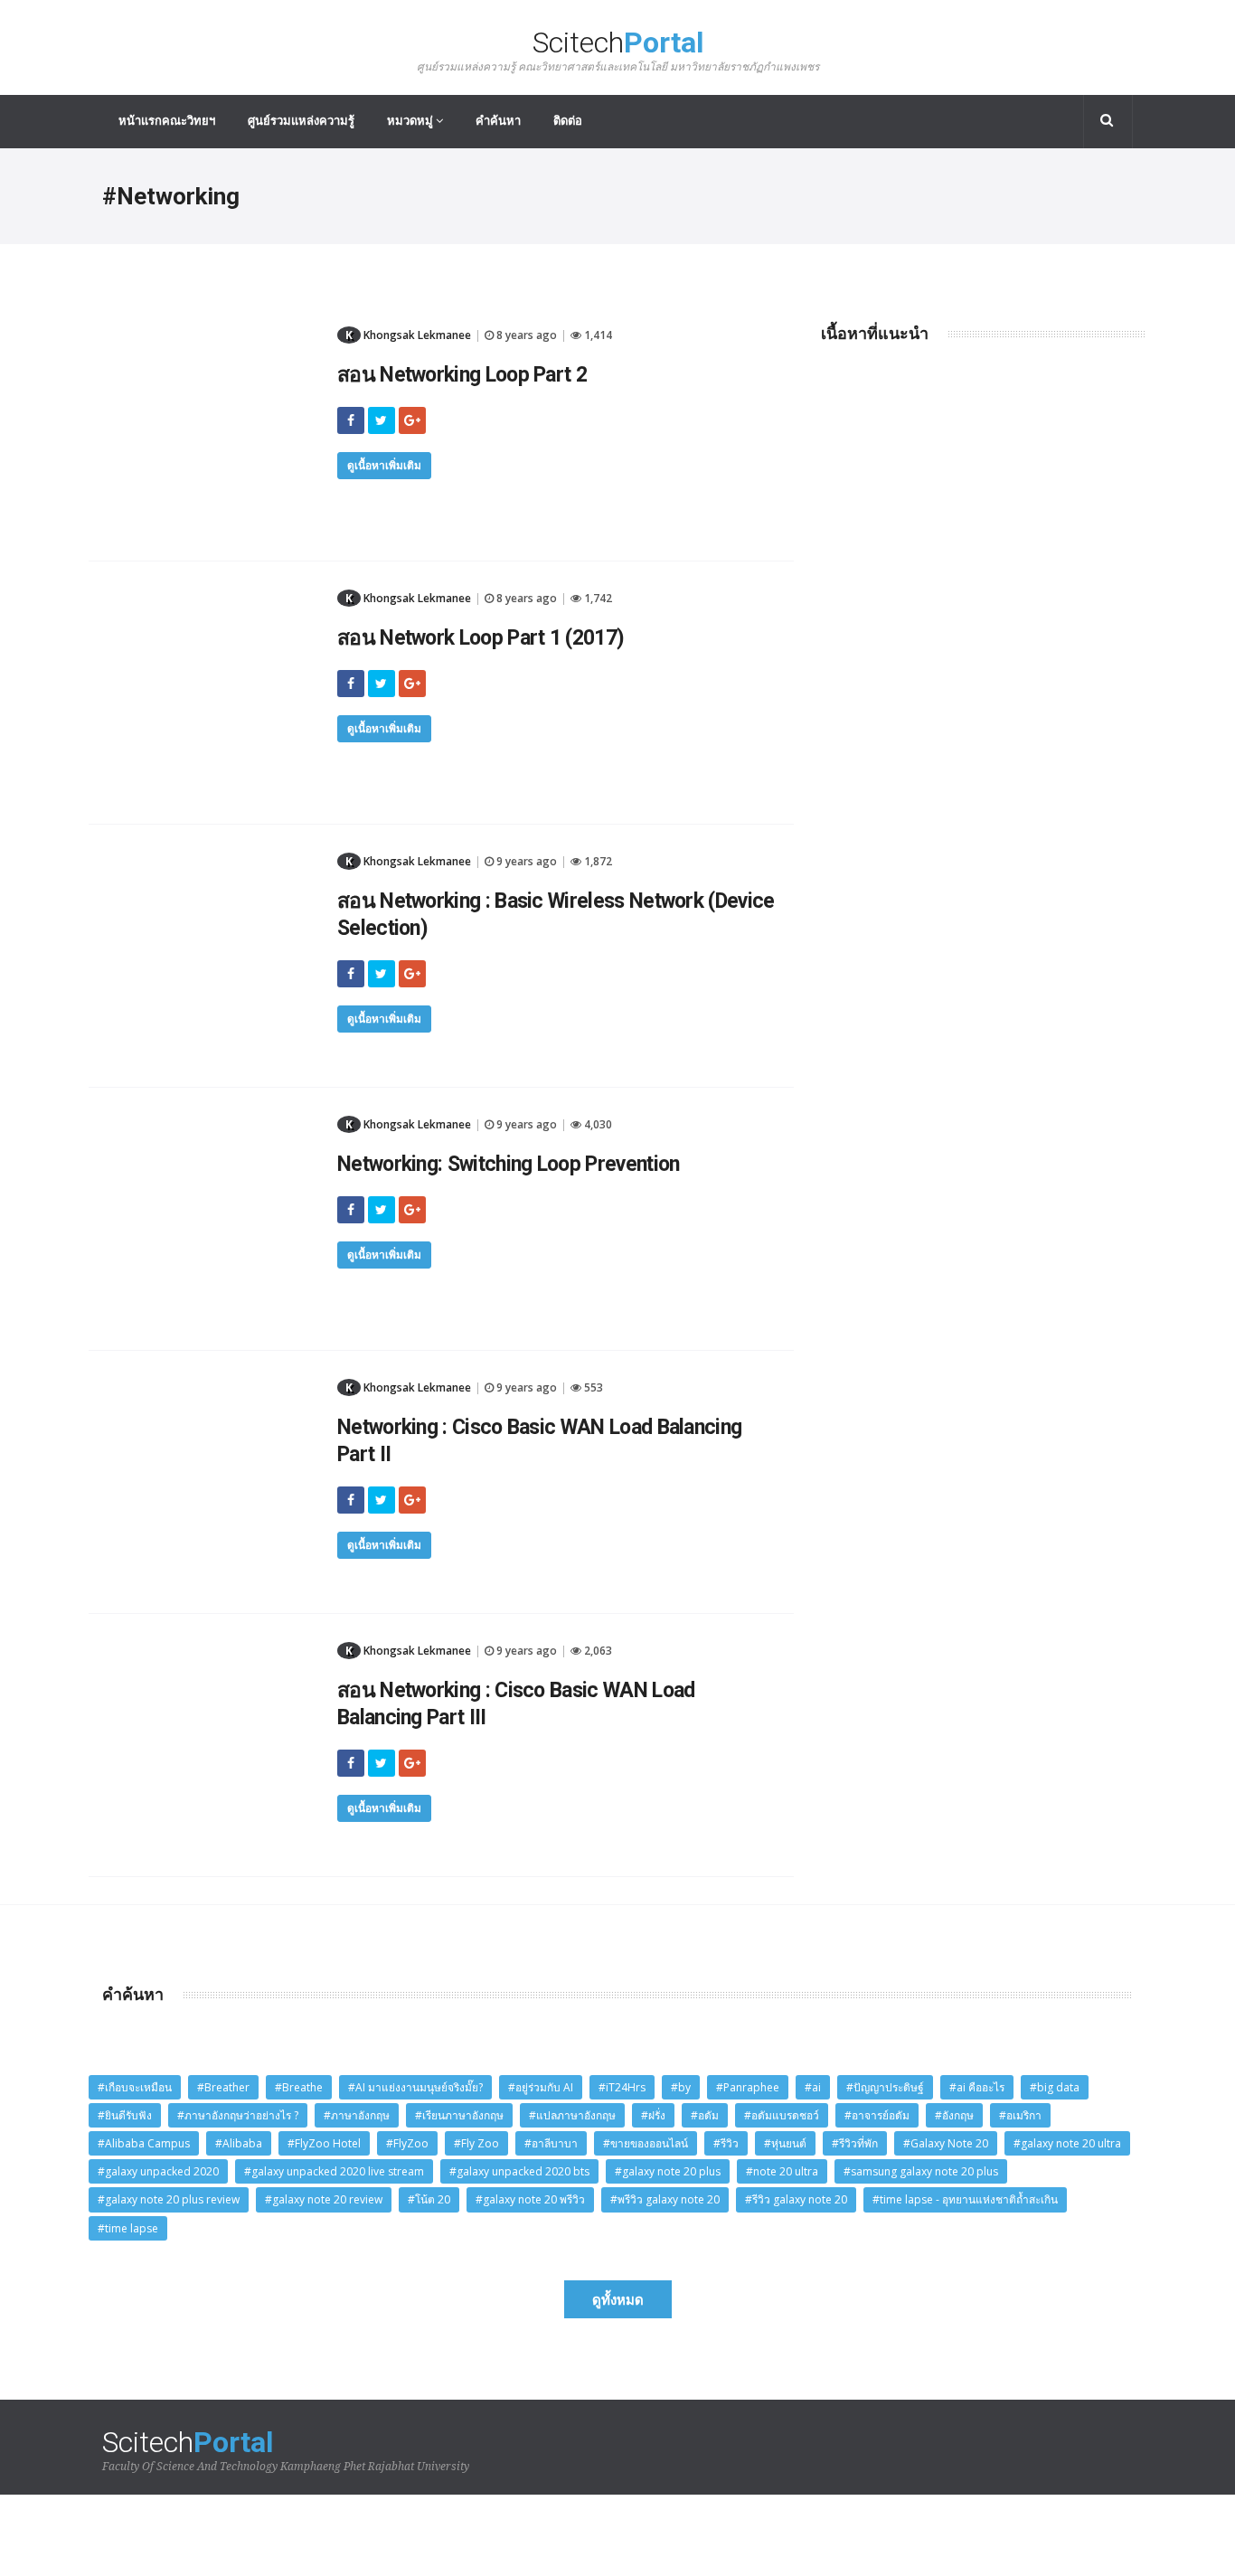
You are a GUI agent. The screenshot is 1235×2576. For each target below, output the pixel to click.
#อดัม (705, 2115)
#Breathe (299, 2087)
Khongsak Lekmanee (408, 335)
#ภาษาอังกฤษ (357, 2115)
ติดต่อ (568, 121)
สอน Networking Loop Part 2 (462, 375)
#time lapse (128, 2228)
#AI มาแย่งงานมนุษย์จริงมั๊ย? (415, 2087)
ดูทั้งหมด (618, 2299)
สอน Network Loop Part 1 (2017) (481, 638)
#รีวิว (726, 2143)
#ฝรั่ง (653, 2115)
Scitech (618, 50)
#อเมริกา (1020, 2115)
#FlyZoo (407, 2143)
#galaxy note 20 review (324, 2199)
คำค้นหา (498, 121)
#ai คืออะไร (977, 2087)
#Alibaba (239, 2143)
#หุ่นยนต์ (785, 2143)
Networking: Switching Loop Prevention (508, 1164)
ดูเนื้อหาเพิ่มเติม (384, 465)
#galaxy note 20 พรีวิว (530, 2199)
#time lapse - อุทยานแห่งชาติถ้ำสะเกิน (965, 2199)
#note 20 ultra (782, 2171)
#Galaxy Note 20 (946, 2143)
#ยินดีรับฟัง (125, 2115)
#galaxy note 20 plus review (169, 2199)
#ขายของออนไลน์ (646, 2143)
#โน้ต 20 (429, 2199)
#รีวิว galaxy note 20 (796, 2199)
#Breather (223, 2087)
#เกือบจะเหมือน (135, 2087)
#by (681, 2087)
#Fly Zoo (476, 2143)
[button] (1108, 122)
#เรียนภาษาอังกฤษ (459, 2115)
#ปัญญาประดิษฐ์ (885, 2087)
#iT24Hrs (622, 2087)
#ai (813, 2087)
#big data (1055, 2087)
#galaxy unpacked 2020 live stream (334, 2171)
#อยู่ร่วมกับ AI (541, 2087)
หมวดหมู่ (411, 121)
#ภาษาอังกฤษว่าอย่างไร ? (238, 2115)
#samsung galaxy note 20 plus (921, 2171)
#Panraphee (748, 2087)
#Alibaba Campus (144, 2143)
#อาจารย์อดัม (877, 2115)
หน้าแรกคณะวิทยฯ (167, 121)
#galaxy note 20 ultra (1067, 2143)
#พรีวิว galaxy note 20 (665, 2199)
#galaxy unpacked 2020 (158, 2171)
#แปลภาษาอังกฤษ (572, 2115)
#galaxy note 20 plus (668, 2171)
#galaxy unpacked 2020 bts (519, 2171)
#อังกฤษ (954, 2115)
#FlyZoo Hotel (324, 2143)
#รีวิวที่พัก (855, 2143)
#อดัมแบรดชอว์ (782, 2115)
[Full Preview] (206, 330)
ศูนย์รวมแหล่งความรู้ (301, 121)
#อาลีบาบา (551, 2143)
